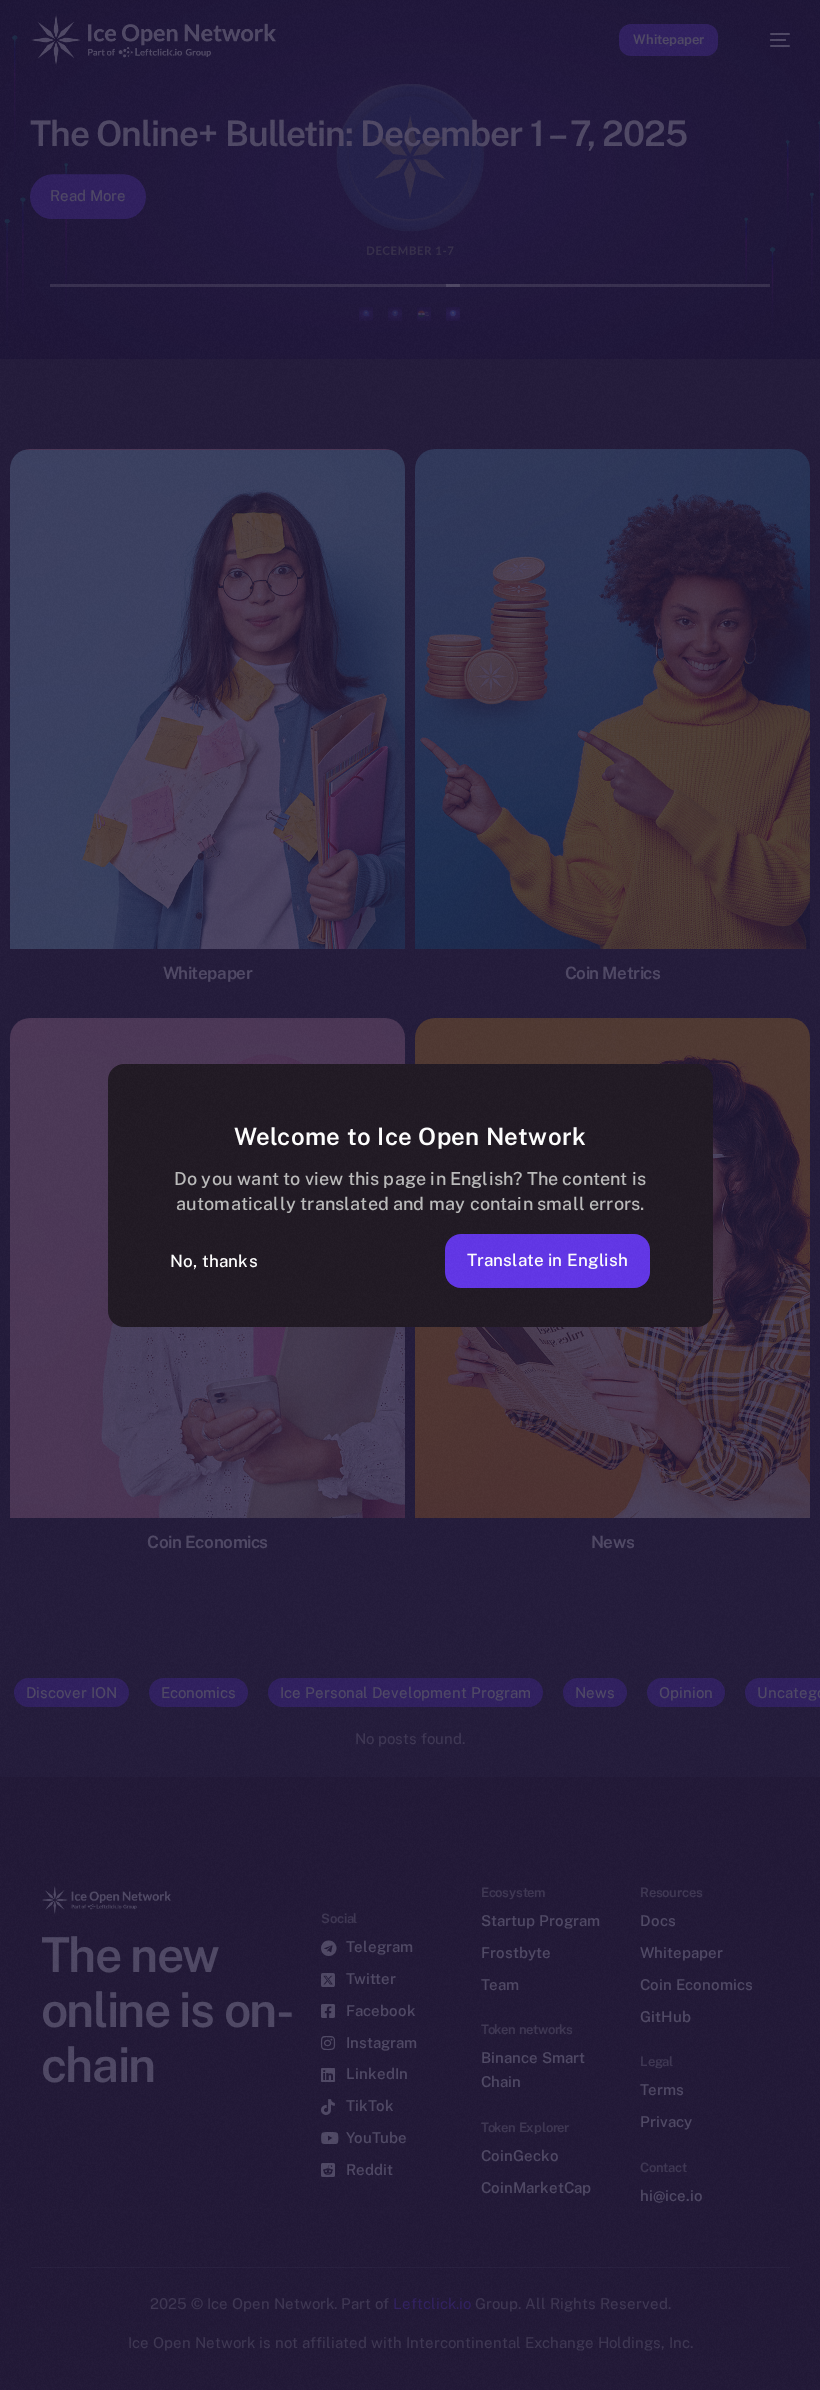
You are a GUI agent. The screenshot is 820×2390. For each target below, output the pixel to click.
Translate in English (547, 1260)
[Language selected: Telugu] (390, 2361)
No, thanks (214, 1261)
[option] (10, 2348)
